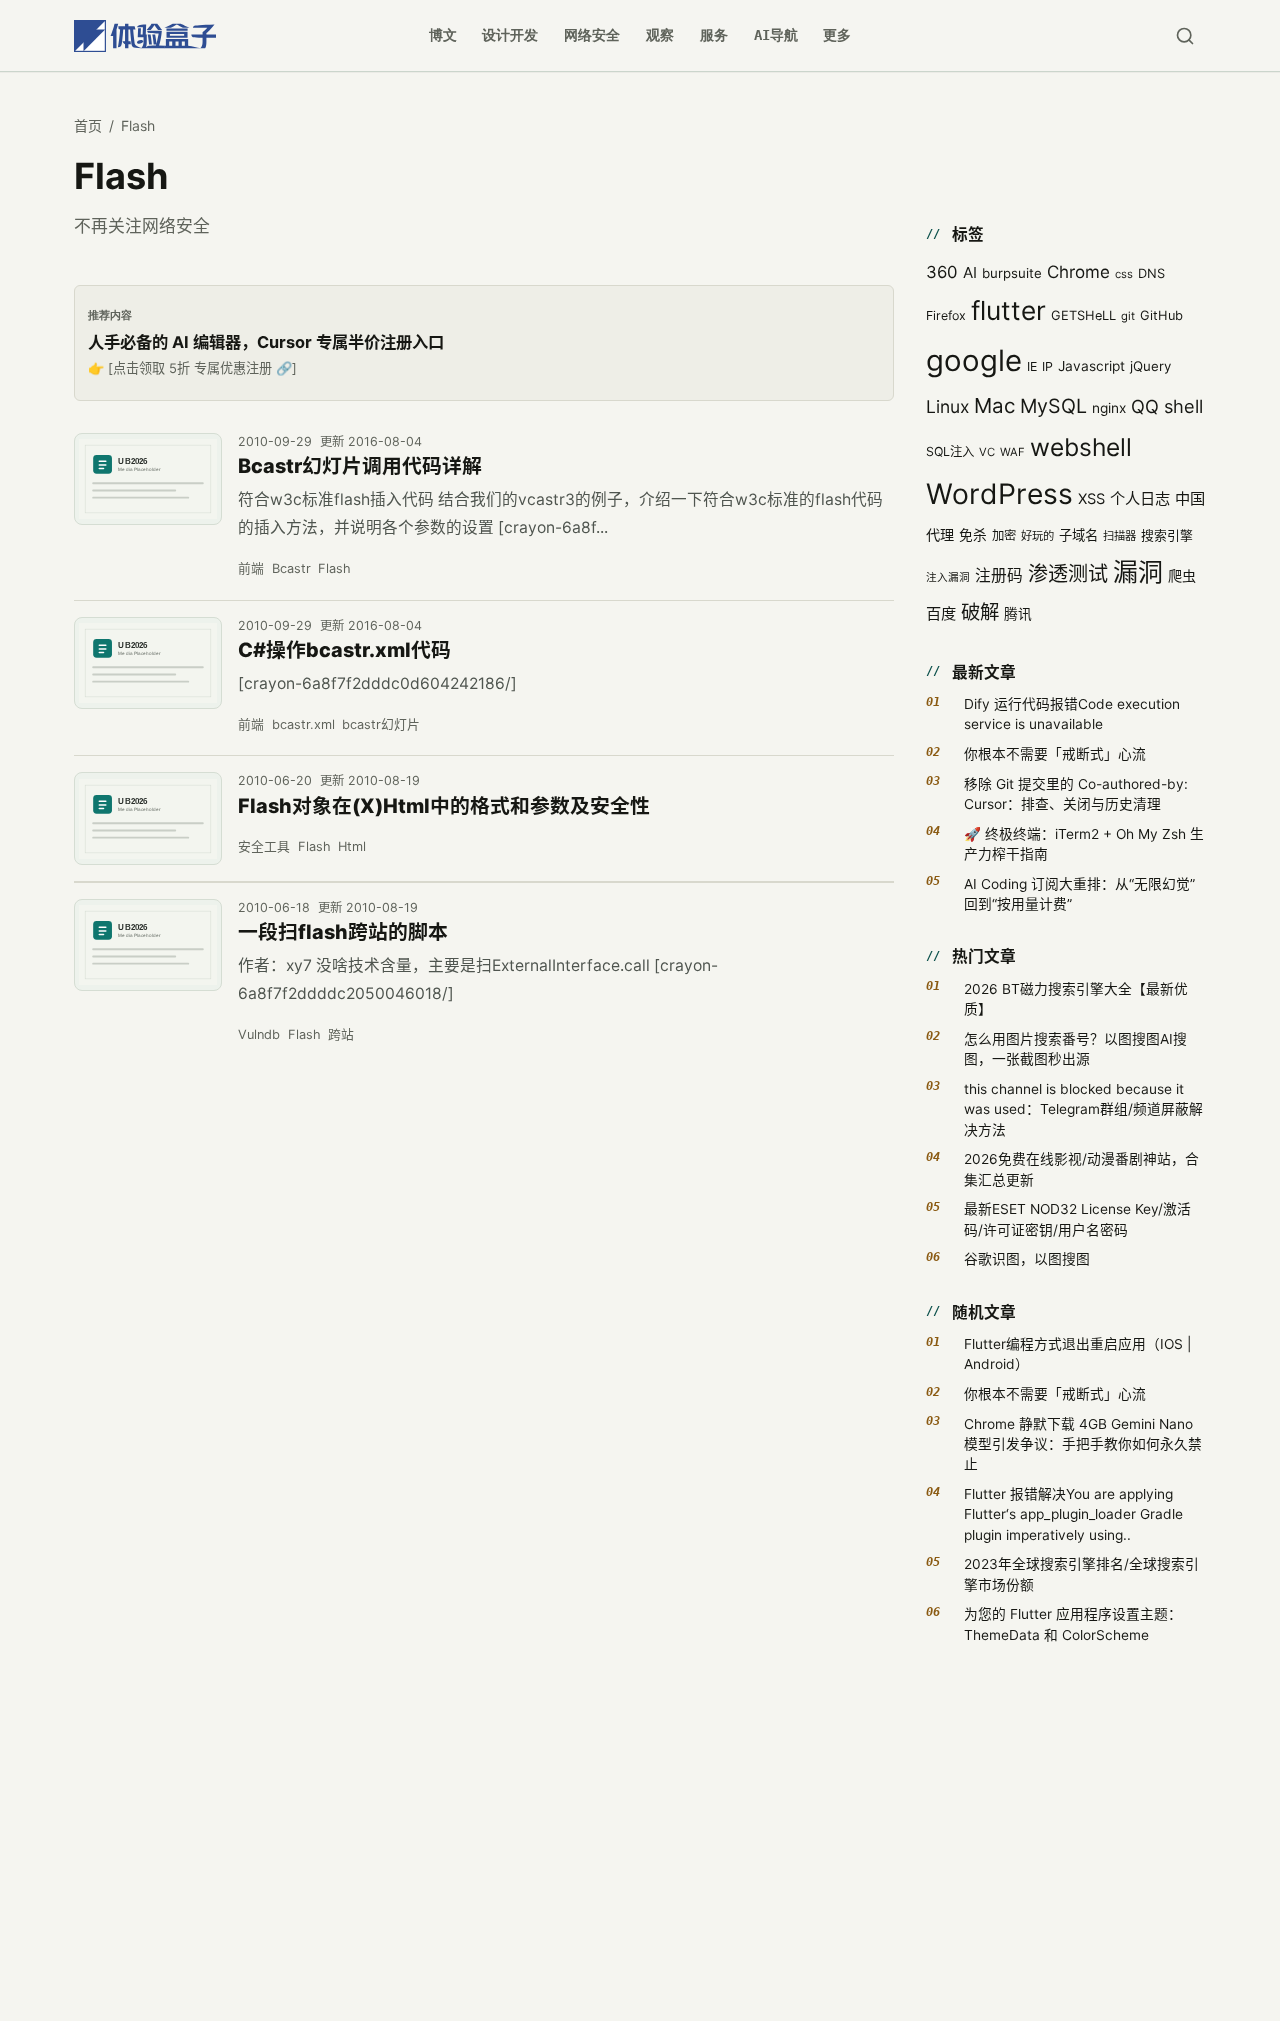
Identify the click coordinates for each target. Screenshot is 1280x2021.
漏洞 (1138, 572)
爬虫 (1182, 575)
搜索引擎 (1167, 535)
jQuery (1150, 366)
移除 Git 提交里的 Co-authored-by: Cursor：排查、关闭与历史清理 (1076, 794)
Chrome (1078, 272)
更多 (837, 35)
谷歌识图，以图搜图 (1027, 1259)
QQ (1145, 406)
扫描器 (1119, 536)
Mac (994, 405)
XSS (1091, 499)
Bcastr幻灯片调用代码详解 (360, 466)
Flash (334, 568)
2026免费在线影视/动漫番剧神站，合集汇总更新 (1081, 1169)
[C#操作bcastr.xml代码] (148, 663)
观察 (660, 35)
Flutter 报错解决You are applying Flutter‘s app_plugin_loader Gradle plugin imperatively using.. (1073, 1514)
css (1124, 274)
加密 (1004, 535)
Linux (947, 406)
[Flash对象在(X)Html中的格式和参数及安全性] (148, 818)
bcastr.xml (303, 724)
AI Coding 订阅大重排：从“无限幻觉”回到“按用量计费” (1079, 894)
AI (970, 272)
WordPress (999, 494)
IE (1032, 366)
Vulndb (259, 1034)
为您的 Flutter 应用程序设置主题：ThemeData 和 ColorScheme (1073, 1624)
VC (987, 452)
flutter (1008, 310)
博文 (443, 35)
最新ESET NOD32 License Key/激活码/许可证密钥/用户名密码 (1077, 1219)
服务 (714, 35)
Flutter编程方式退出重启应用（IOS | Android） (1078, 1354)
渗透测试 (1068, 574)
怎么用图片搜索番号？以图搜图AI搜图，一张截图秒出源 (1075, 1049)
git (1128, 316)
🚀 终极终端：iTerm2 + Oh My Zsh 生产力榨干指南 (1084, 844)
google (974, 360)
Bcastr (291, 568)
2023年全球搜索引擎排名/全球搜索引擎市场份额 (1081, 1574)
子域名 (1078, 535)
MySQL (1053, 406)
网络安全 (592, 35)
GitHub (1161, 315)
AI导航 (776, 35)
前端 (251, 568)
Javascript (1091, 366)
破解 (980, 612)
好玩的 (1037, 536)
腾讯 (1018, 614)
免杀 (973, 535)
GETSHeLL (1083, 315)
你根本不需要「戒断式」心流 (1055, 754)
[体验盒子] (145, 35)
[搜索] (1184, 35)
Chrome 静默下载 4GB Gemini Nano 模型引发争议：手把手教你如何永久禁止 (1083, 1444)
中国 (1190, 498)
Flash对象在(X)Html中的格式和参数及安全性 (444, 806)
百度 (941, 613)
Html (352, 846)
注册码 (999, 575)
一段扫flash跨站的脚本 (343, 932)
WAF (1012, 452)
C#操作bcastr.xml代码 (344, 650)
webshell (1081, 447)
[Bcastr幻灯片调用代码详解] (148, 479)
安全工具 (264, 846)
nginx (1109, 408)
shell (1183, 406)
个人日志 (1140, 498)
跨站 (341, 1034)
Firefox (946, 315)
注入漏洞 (948, 577)
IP (1047, 366)
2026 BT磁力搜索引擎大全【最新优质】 (1076, 999)
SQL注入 (950, 451)
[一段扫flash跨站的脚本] (148, 945)
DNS (1151, 273)
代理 (940, 534)
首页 (88, 125)
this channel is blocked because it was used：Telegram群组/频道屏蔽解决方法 (1083, 1109)
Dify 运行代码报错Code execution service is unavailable (1072, 714)
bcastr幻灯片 (381, 724)
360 (942, 272)
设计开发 (510, 35)
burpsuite (1012, 273)
